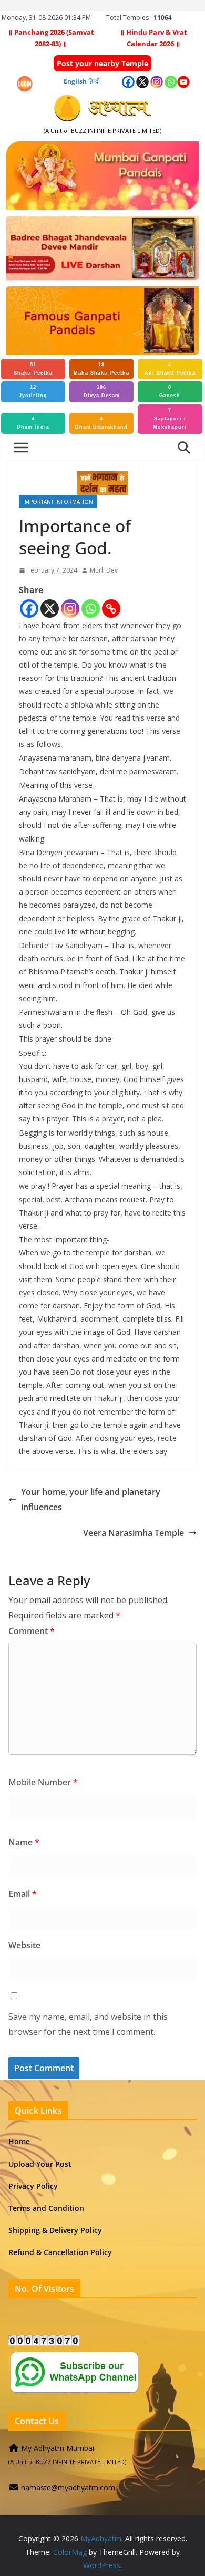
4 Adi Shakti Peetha (170, 369)
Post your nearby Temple (102, 63)
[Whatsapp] (91, 609)
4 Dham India (33, 423)
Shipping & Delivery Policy (55, 2230)
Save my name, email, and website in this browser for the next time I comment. (88, 2024)
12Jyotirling (33, 391)
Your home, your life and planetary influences (91, 1499)
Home (19, 2141)
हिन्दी (94, 81)
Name (24, 1842)
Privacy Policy (33, 2186)
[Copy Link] (111, 609)
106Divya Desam (102, 391)
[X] (50, 609)
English (75, 81)
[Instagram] (70, 609)
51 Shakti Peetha (33, 369)
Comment (32, 1631)
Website (24, 1945)
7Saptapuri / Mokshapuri (170, 419)
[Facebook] (29, 609)
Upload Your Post (40, 2164)
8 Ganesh (170, 391)
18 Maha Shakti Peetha (101, 369)
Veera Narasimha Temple (134, 1533)
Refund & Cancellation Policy (60, 2252)
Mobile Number (43, 1782)
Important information (58, 502)
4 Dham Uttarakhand (101, 423)
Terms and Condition (46, 2208)
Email (23, 1894)
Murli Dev (104, 570)
